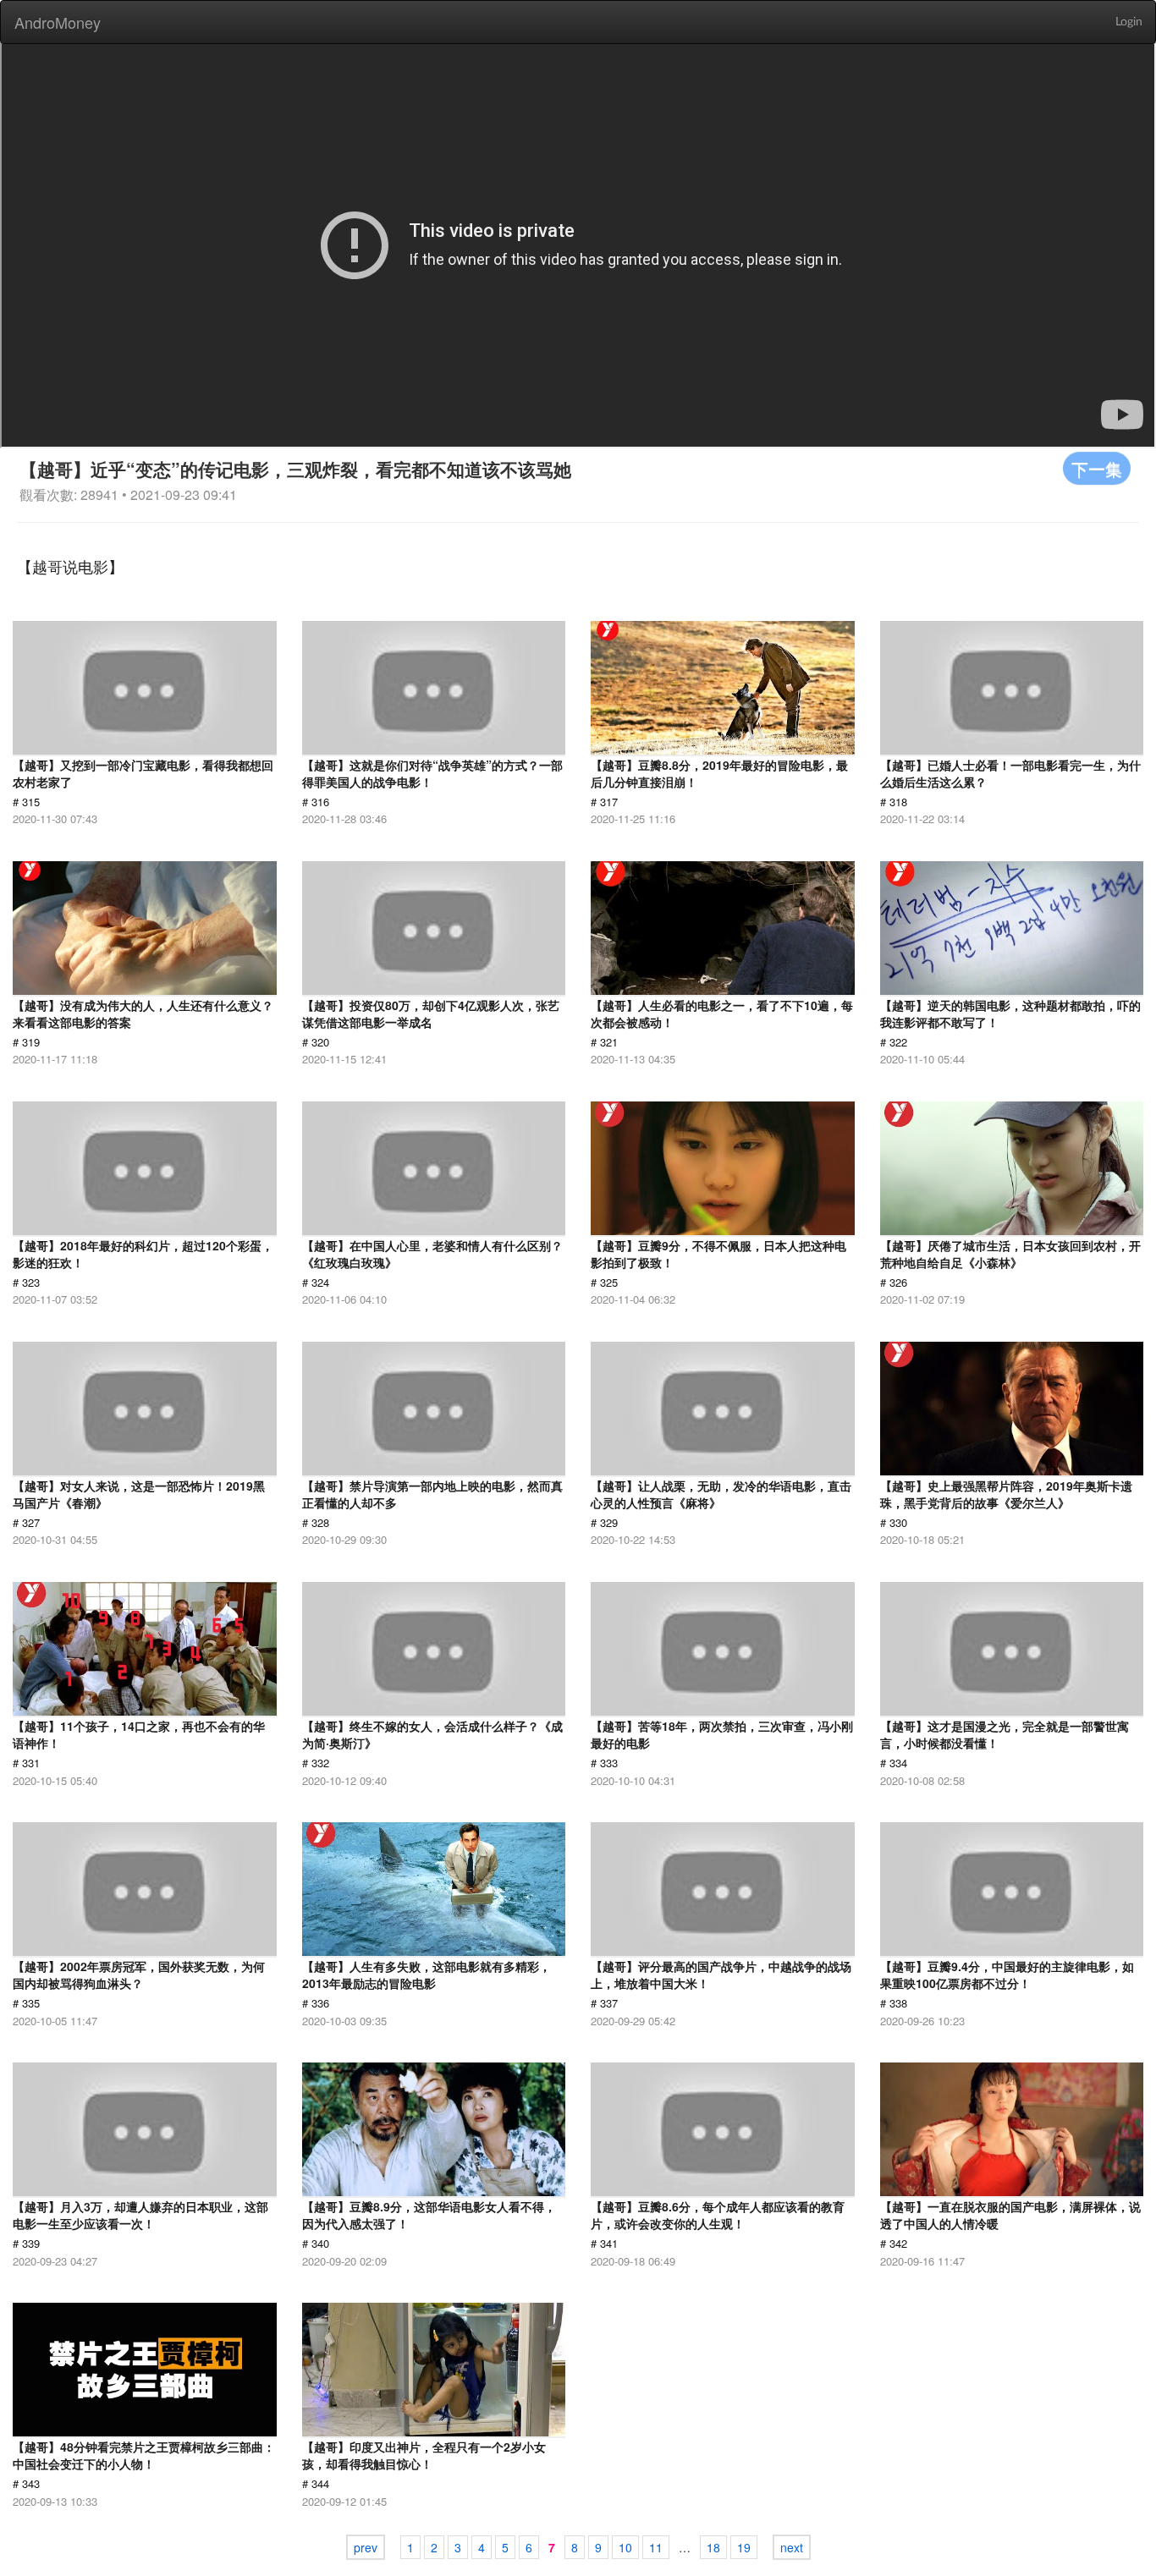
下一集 (1097, 468)
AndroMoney (58, 22)
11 (656, 2547)
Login (1129, 22)
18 (713, 2547)
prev (366, 2547)
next (792, 2547)
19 (744, 2547)
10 (625, 2547)
